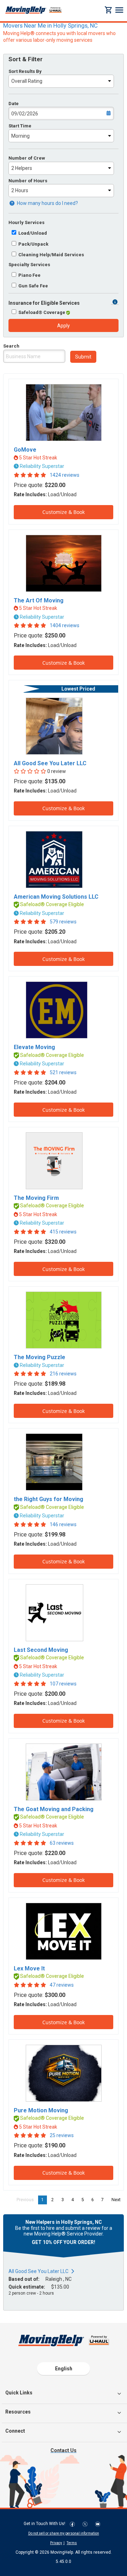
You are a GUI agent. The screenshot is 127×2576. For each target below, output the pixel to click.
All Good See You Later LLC (50, 763)
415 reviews (63, 1232)
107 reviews (63, 1684)
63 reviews (62, 1843)
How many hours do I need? (47, 203)
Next (118, 2200)
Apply (64, 326)
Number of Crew (27, 158)
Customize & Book (64, 512)
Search (11, 346)
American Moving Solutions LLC (56, 897)
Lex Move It (29, 1968)
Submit (83, 357)
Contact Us (64, 2450)
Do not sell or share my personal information (64, 2533)
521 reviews (63, 1072)
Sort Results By (25, 71)
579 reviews (63, 922)
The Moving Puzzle (40, 1357)
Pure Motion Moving (41, 2110)
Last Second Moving (41, 1650)
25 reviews (62, 2135)
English (64, 2369)
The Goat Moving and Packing (54, 1809)
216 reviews (63, 1374)
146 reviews (63, 1524)
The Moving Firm (36, 1198)
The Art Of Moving (39, 600)
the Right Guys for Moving (49, 1499)
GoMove (25, 450)
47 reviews (62, 1985)
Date (14, 104)
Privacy (56, 2543)
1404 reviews (65, 625)
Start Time (20, 126)
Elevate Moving (34, 1047)
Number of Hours (28, 181)
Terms (72, 2543)
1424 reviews (65, 475)
